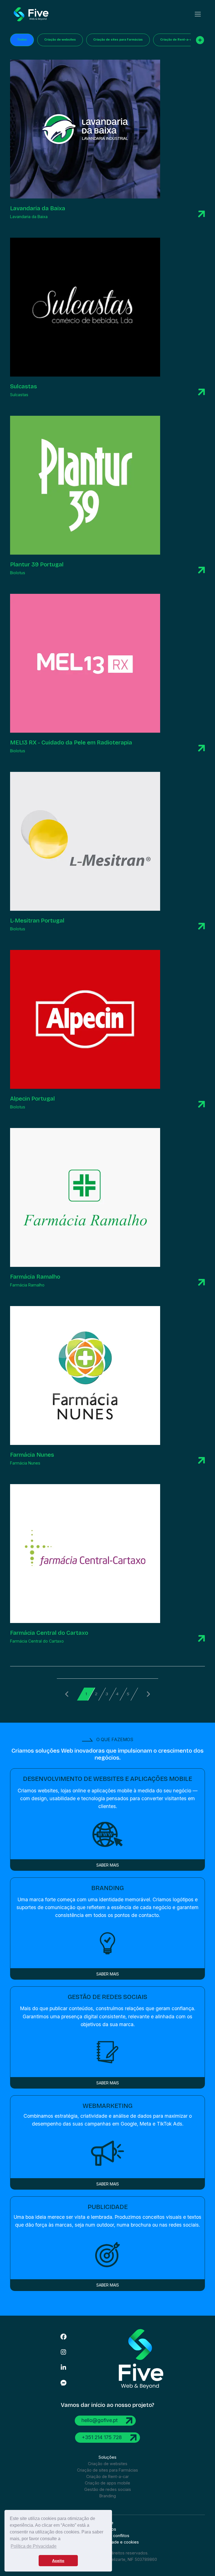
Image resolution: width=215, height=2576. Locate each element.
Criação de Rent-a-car (177, 40)
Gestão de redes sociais (108, 2489)
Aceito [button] (58, 2561)
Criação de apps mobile (107, 2483)
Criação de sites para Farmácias (118, 40)
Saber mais (108, 1865)
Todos (22, 40)
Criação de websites (60, 40)
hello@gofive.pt (100, 2420)
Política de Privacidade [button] (34, 2546)
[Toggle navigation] (198, 14)
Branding (108, 2496)
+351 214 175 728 (102, 2437)
